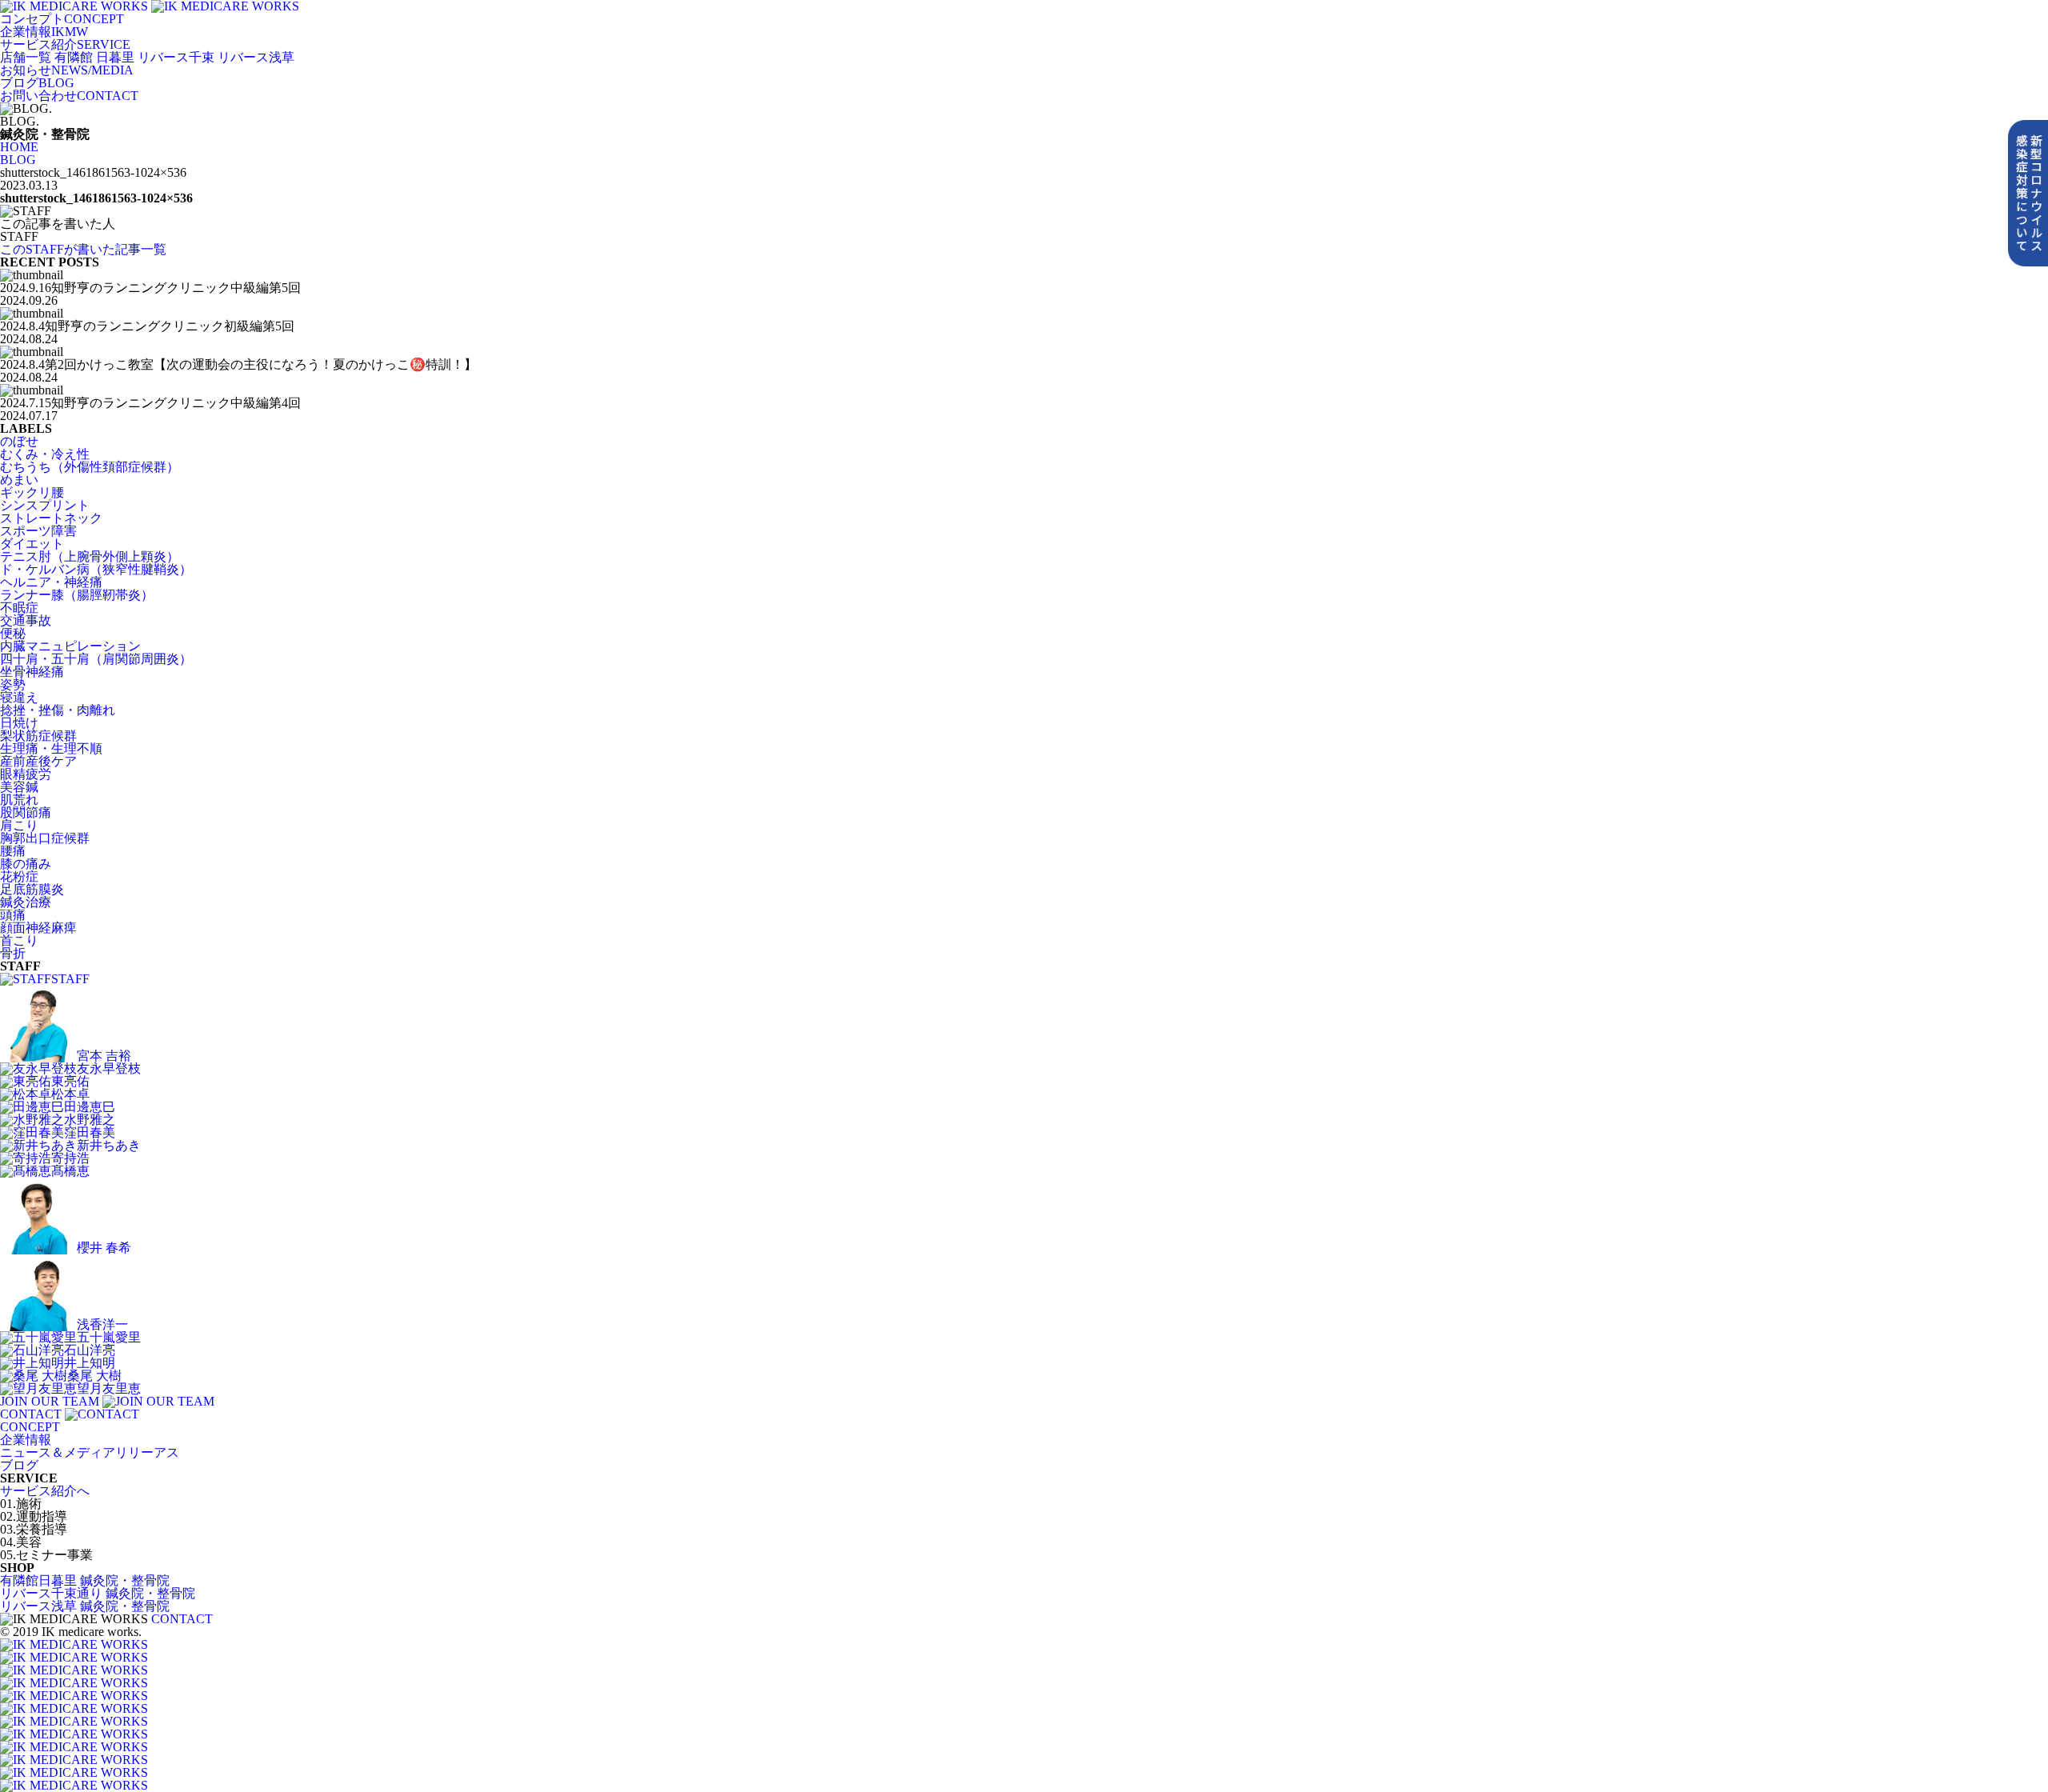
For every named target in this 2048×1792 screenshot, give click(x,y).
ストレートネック (51, 518)
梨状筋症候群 (38, 736)
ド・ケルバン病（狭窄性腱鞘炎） (96, 569)
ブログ (19, 1465)
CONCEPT (62, 19)
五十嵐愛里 (109, 1337)
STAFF (70, 979)
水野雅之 (90, 1120)
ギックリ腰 (32, 492)
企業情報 (26, 1440)
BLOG (37, 83)
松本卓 (70, 1094)
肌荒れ (19, 800)
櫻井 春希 (104, 1248)
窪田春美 (90, 1132)
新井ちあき (109, 1145)
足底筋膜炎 (32, 889)
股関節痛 (26, 812)
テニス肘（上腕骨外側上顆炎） (90, 556)
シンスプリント (45, 505)
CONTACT (69, 96)
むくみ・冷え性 (45, 454)
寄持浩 (70, 1158)
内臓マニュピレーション (70, 646)
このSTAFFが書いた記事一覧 (83, 249)
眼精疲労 (26, 774)
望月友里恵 (109, 1388)
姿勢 (13, 684)
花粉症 (19, 876)
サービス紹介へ (45, 1491)
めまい (19, 480)
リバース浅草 (256, 57)
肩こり (19, 825)
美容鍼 (19, 787)
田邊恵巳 (90, 1107)
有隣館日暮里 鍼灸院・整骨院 (85, 1580)
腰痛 (13, 851)
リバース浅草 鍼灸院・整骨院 (85, 1606)
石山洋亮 (90, 1350)
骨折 (13, 953)
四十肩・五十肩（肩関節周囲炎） (96, 659)
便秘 (13, 633)
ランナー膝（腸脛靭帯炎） (77, 595)
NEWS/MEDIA (67, 70)
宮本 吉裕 (104, 1056)
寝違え (19, 697)
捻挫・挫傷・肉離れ (58, 710)
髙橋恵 (70, 1171)
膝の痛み (26, 864)
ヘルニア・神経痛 (51, 582)
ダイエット (32, 544)
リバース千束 (176, 57)
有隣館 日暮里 (94, 57)
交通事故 (26, 620)
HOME (19, 147)
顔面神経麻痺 (38, 928)
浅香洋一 (102, 1324)
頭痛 (13, 915)
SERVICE (65, 44)
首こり (19, 940)
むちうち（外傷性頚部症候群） (90, 467)
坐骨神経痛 (32, 672)
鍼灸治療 (26, 902)
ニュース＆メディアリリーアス (90, 1452)
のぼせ (19, 441)
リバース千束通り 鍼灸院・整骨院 (98, 1593)
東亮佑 (70, 1081)
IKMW (44, 32)
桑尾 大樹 (94, 1376)
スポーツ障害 (38, 531)
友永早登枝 (109, 1068)
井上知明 (90, 1363)
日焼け (19, 723)
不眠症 (19, 608)
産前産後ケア (38, 761)
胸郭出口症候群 (45, 838)
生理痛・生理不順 (51, 748)
